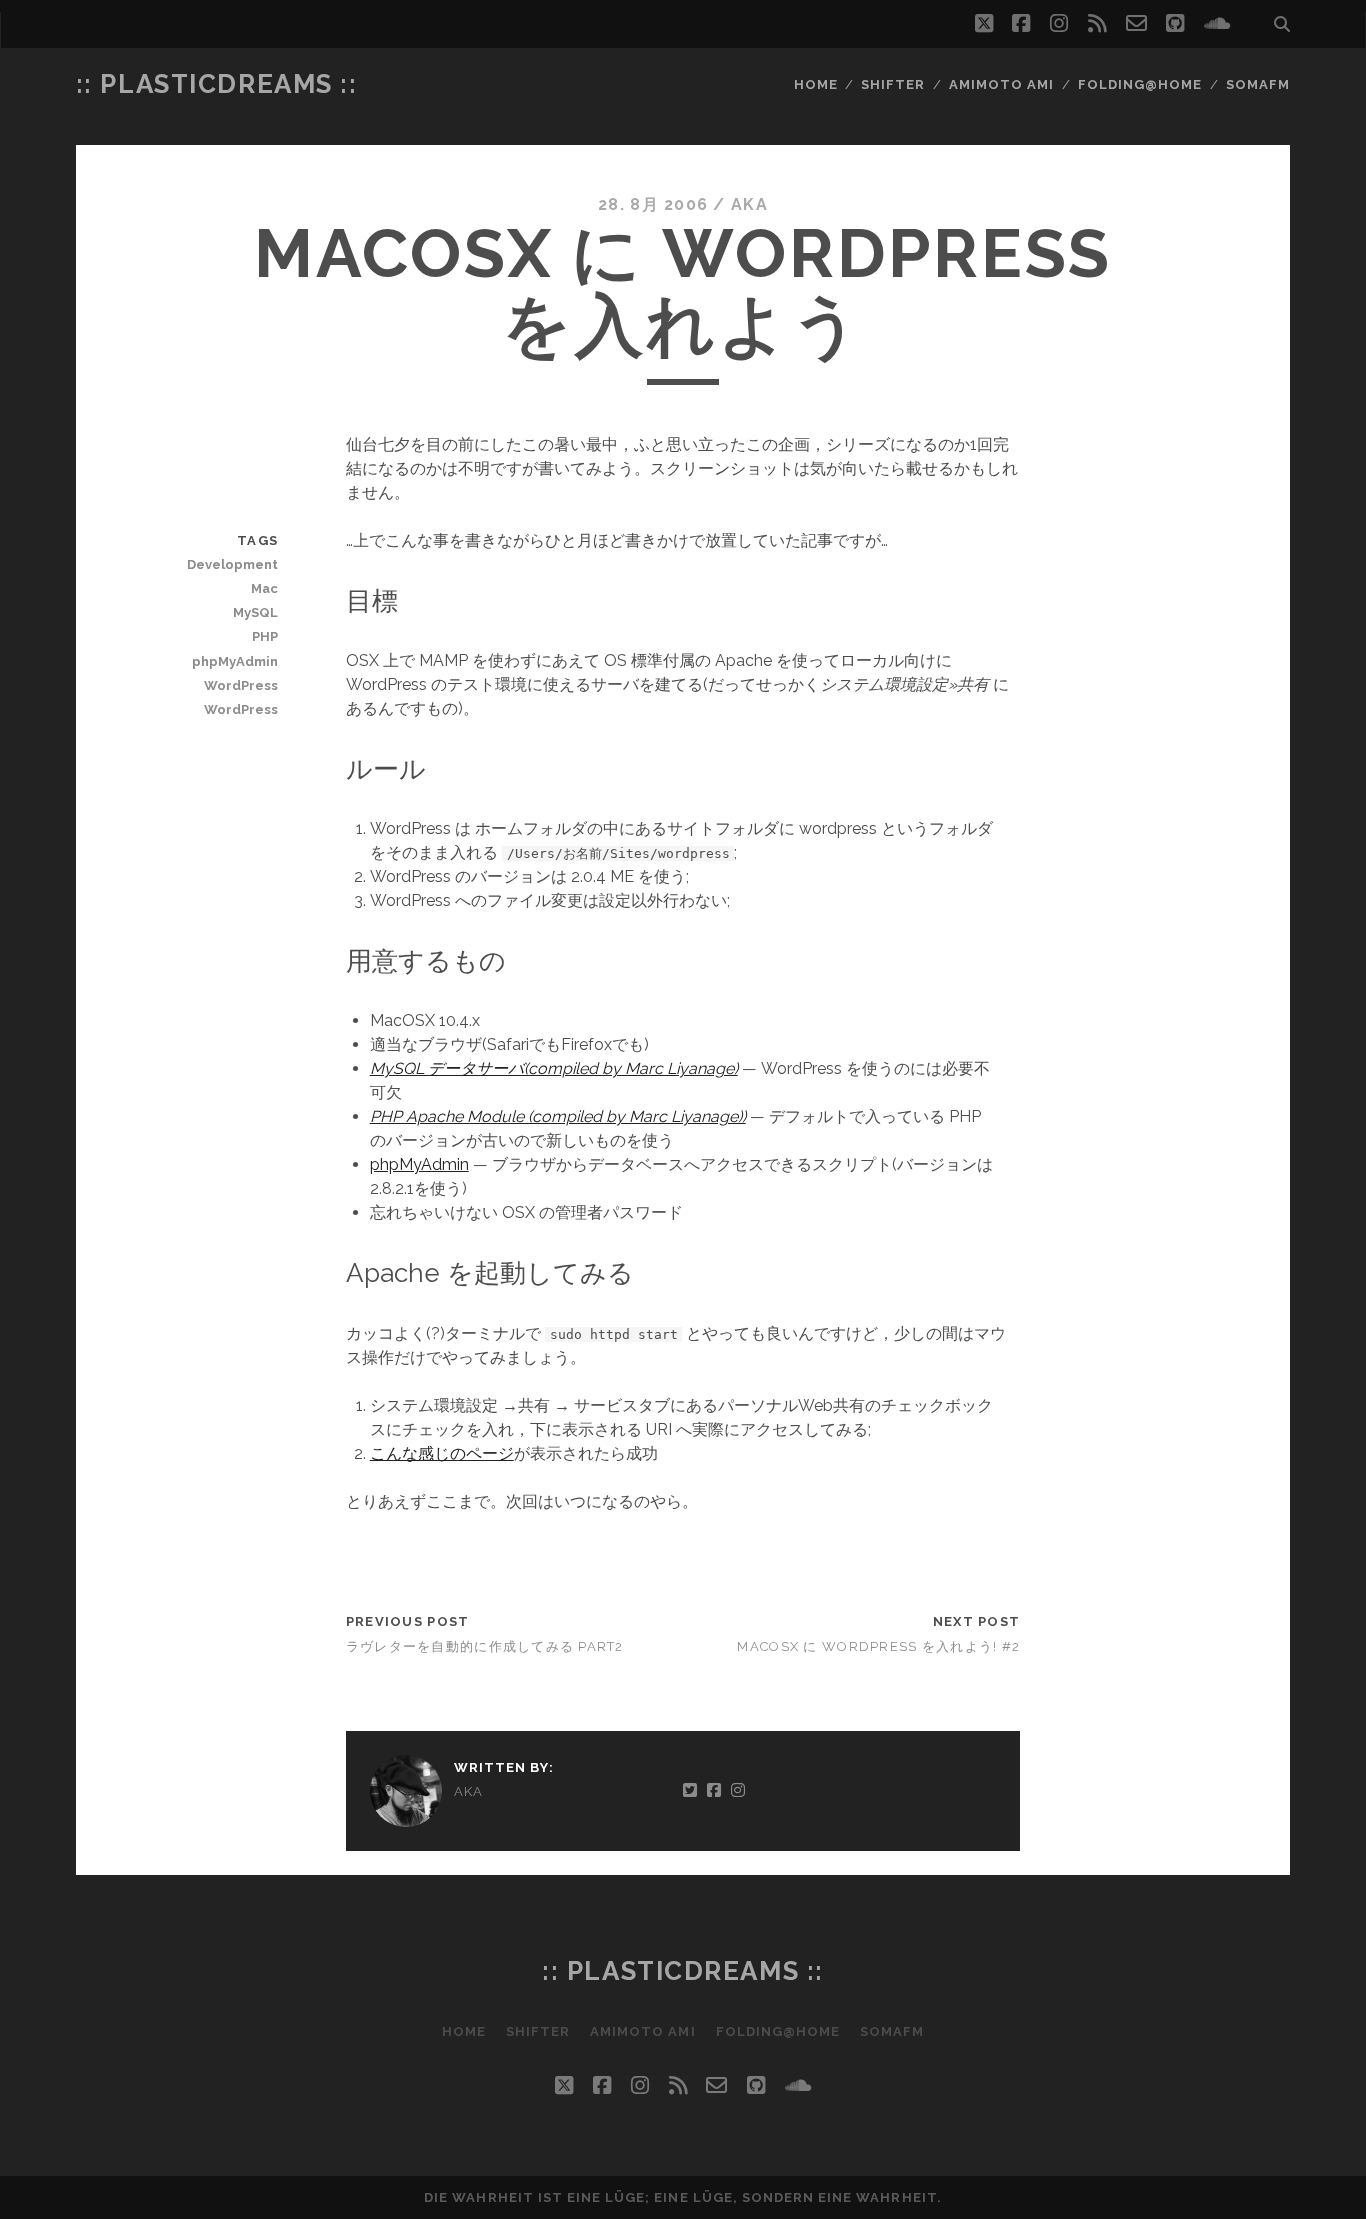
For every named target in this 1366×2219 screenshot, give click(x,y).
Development (232, 564)
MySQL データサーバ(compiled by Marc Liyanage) (554, 1068)
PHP (265, 636)
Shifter (893, 84)
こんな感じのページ (442, 1453)
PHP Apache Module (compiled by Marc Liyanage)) (558, 1116)
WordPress (241, 685)
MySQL (255, 612)
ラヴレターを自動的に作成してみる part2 (484, 1646)
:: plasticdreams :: (217, 84)
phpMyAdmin (419, 1164)
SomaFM (1258, 84)
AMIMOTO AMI (1001, 84)
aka (749, 204)
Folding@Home (1140, 84)
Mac (264, 588)
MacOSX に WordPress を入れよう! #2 (878, 1646)
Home (816, 84)
